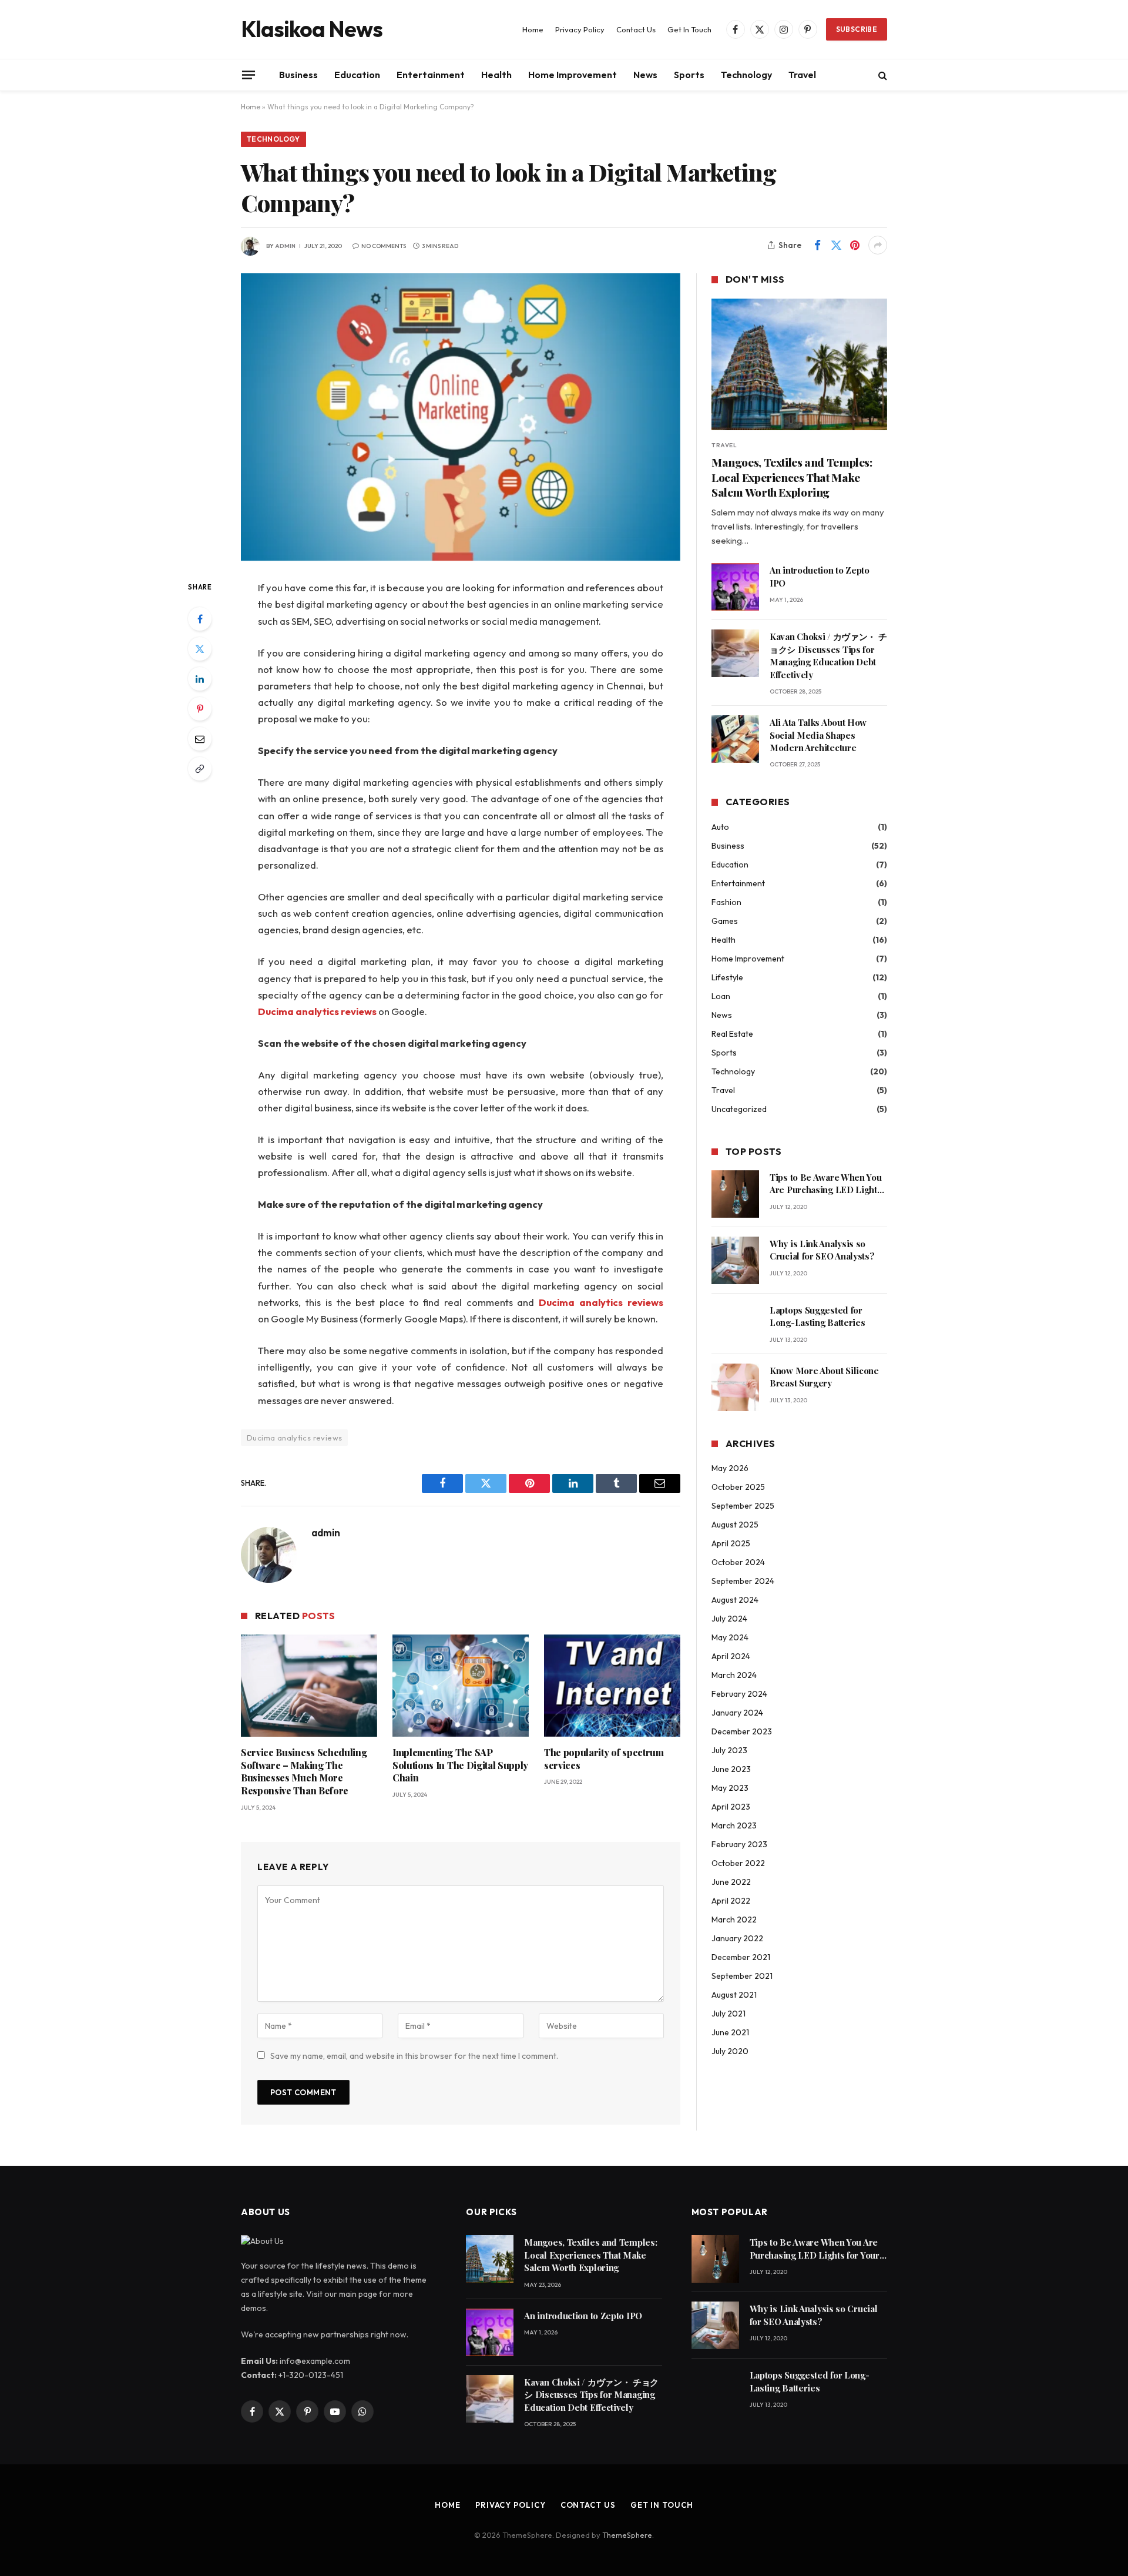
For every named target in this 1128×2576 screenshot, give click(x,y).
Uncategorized (739, 1109)
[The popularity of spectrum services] (612, 1686)
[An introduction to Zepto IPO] (735, 587)
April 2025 (731, 1543)
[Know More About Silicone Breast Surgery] (735, 1387)
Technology (746, 75)
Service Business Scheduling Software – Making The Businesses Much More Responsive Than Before (304, 1771)
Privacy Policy (580, 29)
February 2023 (739, 1844)
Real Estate (732, 1034)
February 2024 (739, 1694)
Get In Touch (689, 29)
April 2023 (731, 1807)
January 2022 (737, 1938)
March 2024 (734, 1675)
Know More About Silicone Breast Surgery (824, 1377)
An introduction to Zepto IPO (820, 576)
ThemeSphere (627, 2535)
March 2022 (734, 1920)
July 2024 (729, 1619)
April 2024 (731, 1656)
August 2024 (735, 1600)
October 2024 (738, 1562)
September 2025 (743, 1506)
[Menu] (249, 75)
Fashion (726, 902)
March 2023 (734, 1825)
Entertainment (431, 75)
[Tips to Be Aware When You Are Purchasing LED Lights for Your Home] (735, 1194)
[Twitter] (200, 649)
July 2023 (729, 1750)
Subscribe (857, 29)
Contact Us (636, 29)
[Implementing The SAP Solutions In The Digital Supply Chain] (461, 1686)
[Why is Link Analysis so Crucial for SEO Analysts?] (735, 1260)
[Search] (882, 75)
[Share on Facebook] (817, 245)
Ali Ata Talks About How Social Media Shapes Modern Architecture (818, 735)
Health (496, 75)
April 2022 (731, 1901)
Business (298, 75)
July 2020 (730, 2051)
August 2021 (734, 1995)
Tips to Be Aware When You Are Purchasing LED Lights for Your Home (826, 1184)
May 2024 (730, 1637)
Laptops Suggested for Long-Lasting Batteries (817, 1316)
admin (285, 246)
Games (725, 921)
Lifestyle (727, 977)
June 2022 (731, 1882)
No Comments (384, 246)
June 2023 (731, 1769)
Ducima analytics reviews (294, 1438)
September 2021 (742, 1976)
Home (533, 29)
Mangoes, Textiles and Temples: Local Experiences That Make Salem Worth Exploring (792, 478)
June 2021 (730, 2032)
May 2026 (730, 1468)
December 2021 (741, 1957)
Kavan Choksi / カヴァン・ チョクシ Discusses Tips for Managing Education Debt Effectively (828, 655)
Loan (721, 996)
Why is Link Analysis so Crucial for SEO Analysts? (822, 1250)
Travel (802, 75)
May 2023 (730, 1788)
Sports (689, 75)
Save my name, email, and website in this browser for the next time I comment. (414, 2056)
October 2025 (738, 1487)
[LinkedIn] (200, 679)
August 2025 (735, 1525)
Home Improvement (573, 75)
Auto (720, 827)
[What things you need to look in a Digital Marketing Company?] (461, 417)
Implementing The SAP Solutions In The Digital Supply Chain (460, 1765)
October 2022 (738, 1863)
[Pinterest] (200, 709)
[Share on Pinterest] (855, 245)
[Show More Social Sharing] (878, 245)
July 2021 (728, 2014)
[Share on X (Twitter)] (836, 245)
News (645, 75)
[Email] (200, 739)
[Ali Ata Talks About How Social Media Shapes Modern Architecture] (735, 739)
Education (357, 75)
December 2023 (742, 1731)
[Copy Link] (200, 769)
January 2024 (737, 1713)
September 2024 (743, 1581)
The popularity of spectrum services (604, 1759)
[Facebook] (200, 619)
